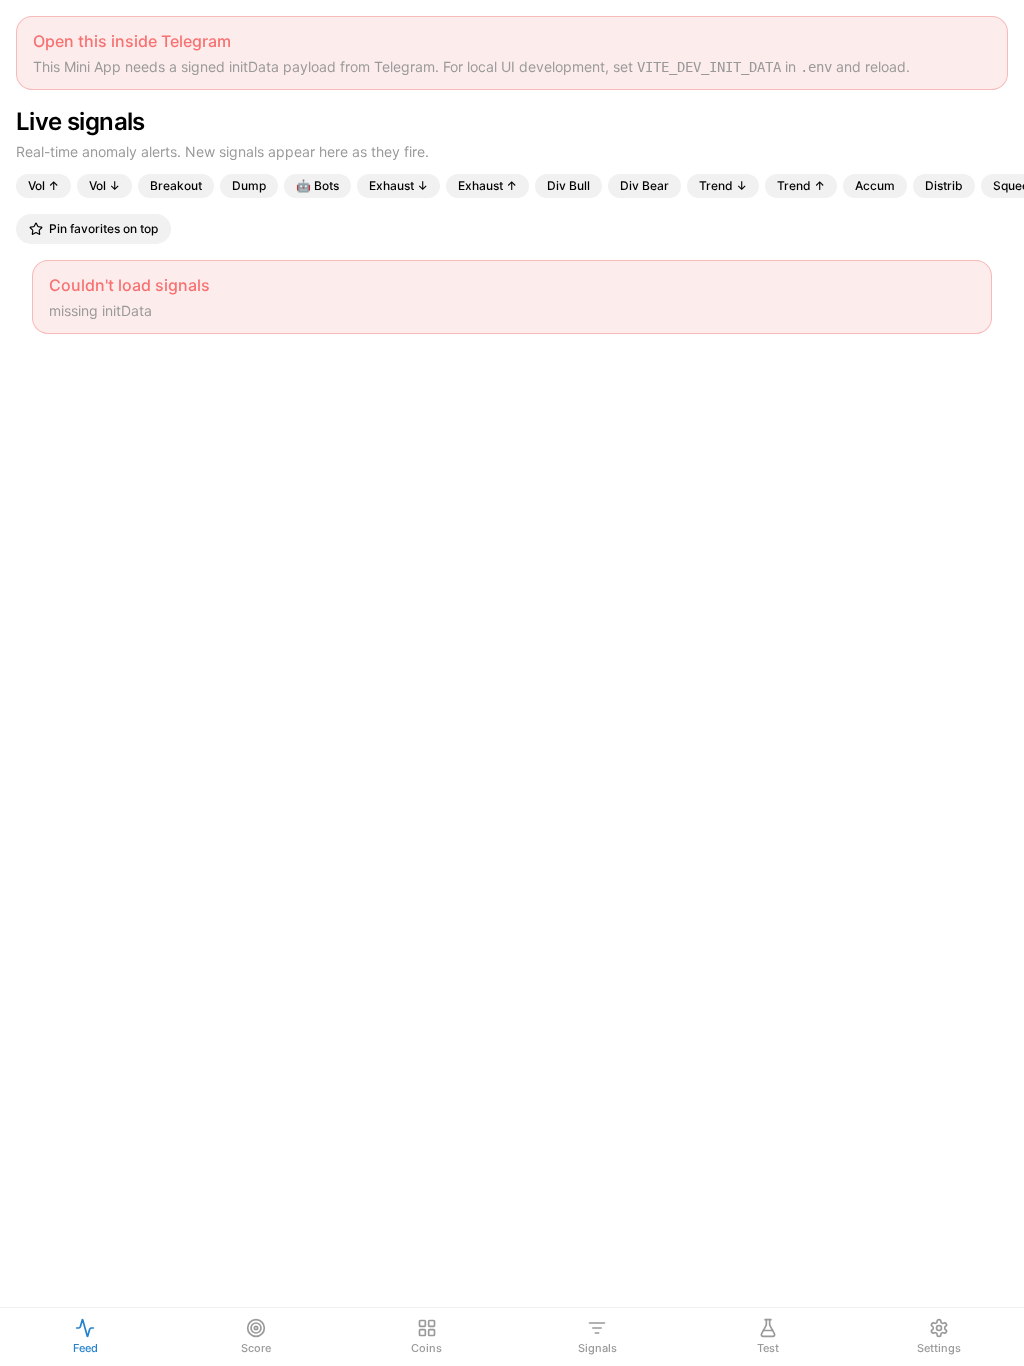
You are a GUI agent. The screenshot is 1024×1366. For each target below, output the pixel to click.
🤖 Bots (317, 185)
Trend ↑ (801, 185)
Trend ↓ (723, 185)
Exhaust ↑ (487, 185)
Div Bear (644, 185)
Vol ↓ (104, 185)
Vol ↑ (43, 185)
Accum (875, 185)
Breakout (176, 185)
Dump (249, 185)
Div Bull (568, 185)
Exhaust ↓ (398, 185)
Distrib (944, 185)
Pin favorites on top (103, 228)
